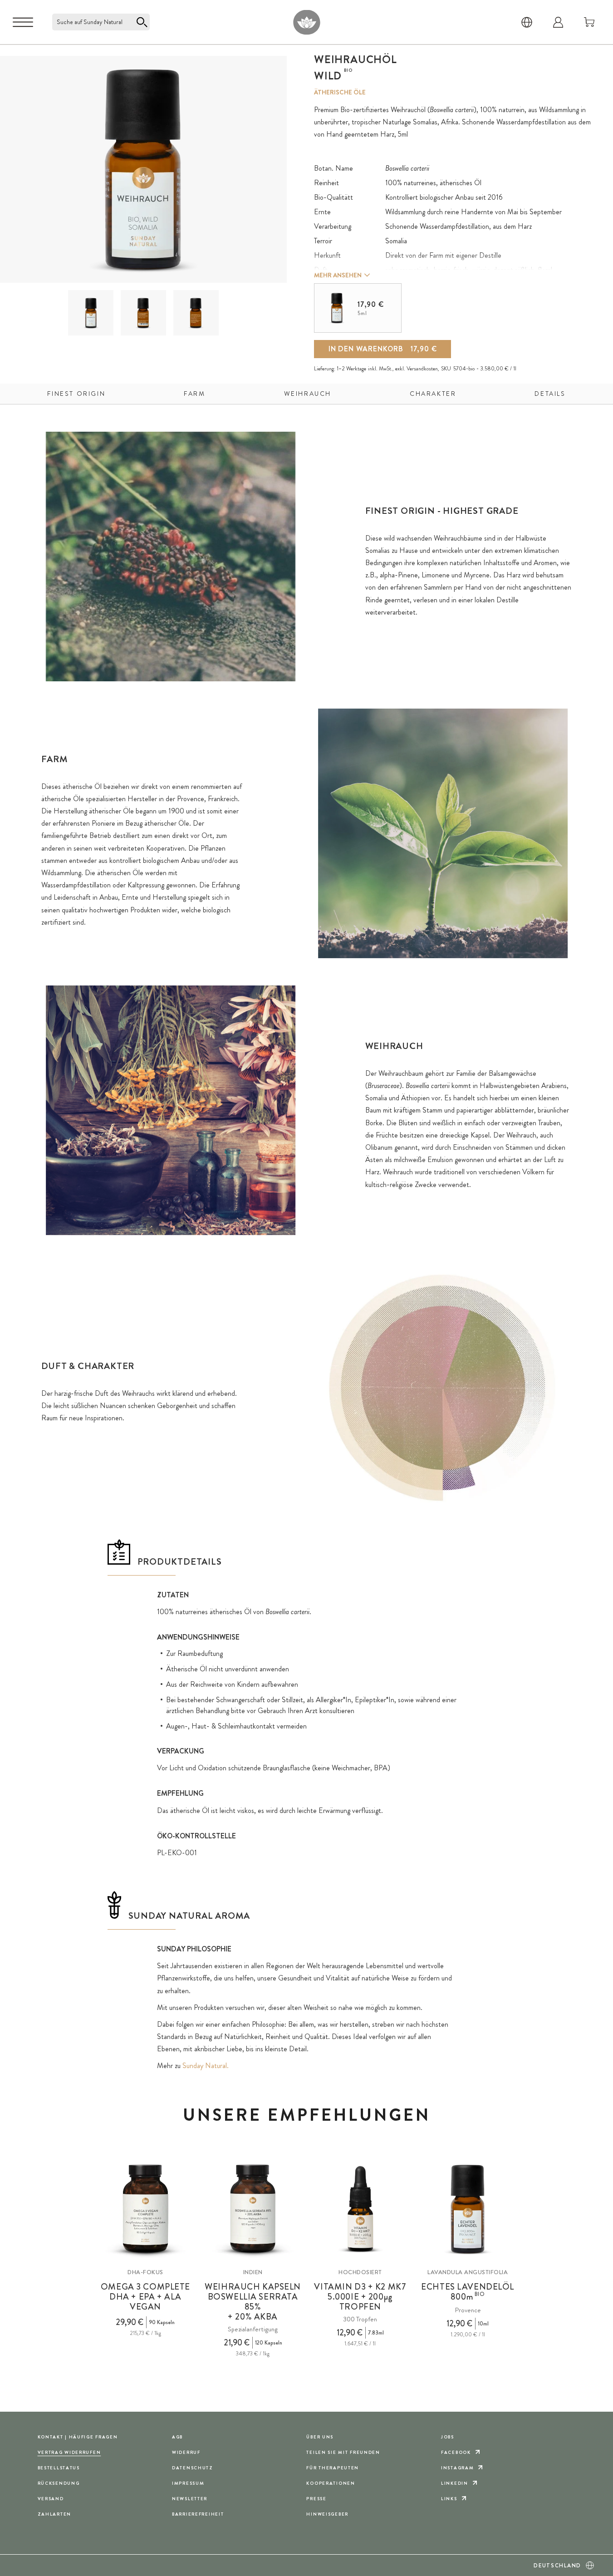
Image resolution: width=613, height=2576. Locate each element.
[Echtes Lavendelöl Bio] (468, 2209)
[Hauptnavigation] (23, 22)
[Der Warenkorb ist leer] (589, 22)
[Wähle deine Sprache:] (527, 22)
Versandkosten (422, 369)
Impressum (188, 2483)
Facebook (456, 2452)
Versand (51, 2499)
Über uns (320, 2437)
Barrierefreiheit (198, 2514)
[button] (91, 313)
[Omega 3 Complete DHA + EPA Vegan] (146, 2209)
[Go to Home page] (306, 22)
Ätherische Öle (340, 92)
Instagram (457, 2468)
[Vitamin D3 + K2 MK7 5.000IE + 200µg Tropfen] (360, 2209)
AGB (177, 2437)
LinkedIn (455, 2483)
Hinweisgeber (327, 2514)
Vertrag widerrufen (69, 2452)
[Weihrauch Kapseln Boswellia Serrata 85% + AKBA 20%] (253, 2209)
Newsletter (190, 2499)
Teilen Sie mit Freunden (343, 2452)
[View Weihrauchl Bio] (91, 313)
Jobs (448, 2437)
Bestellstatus (59, 2468)
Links (449, 2499)
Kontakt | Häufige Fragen (78, 2437)
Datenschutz (193, 2468)
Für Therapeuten (333, 2468)
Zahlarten (54, 2514)
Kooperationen (331, 2483)
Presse (316, 2499)
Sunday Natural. (206, 2066)
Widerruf (186, 2452)
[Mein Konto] (558, 22)
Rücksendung (59, 2483)
